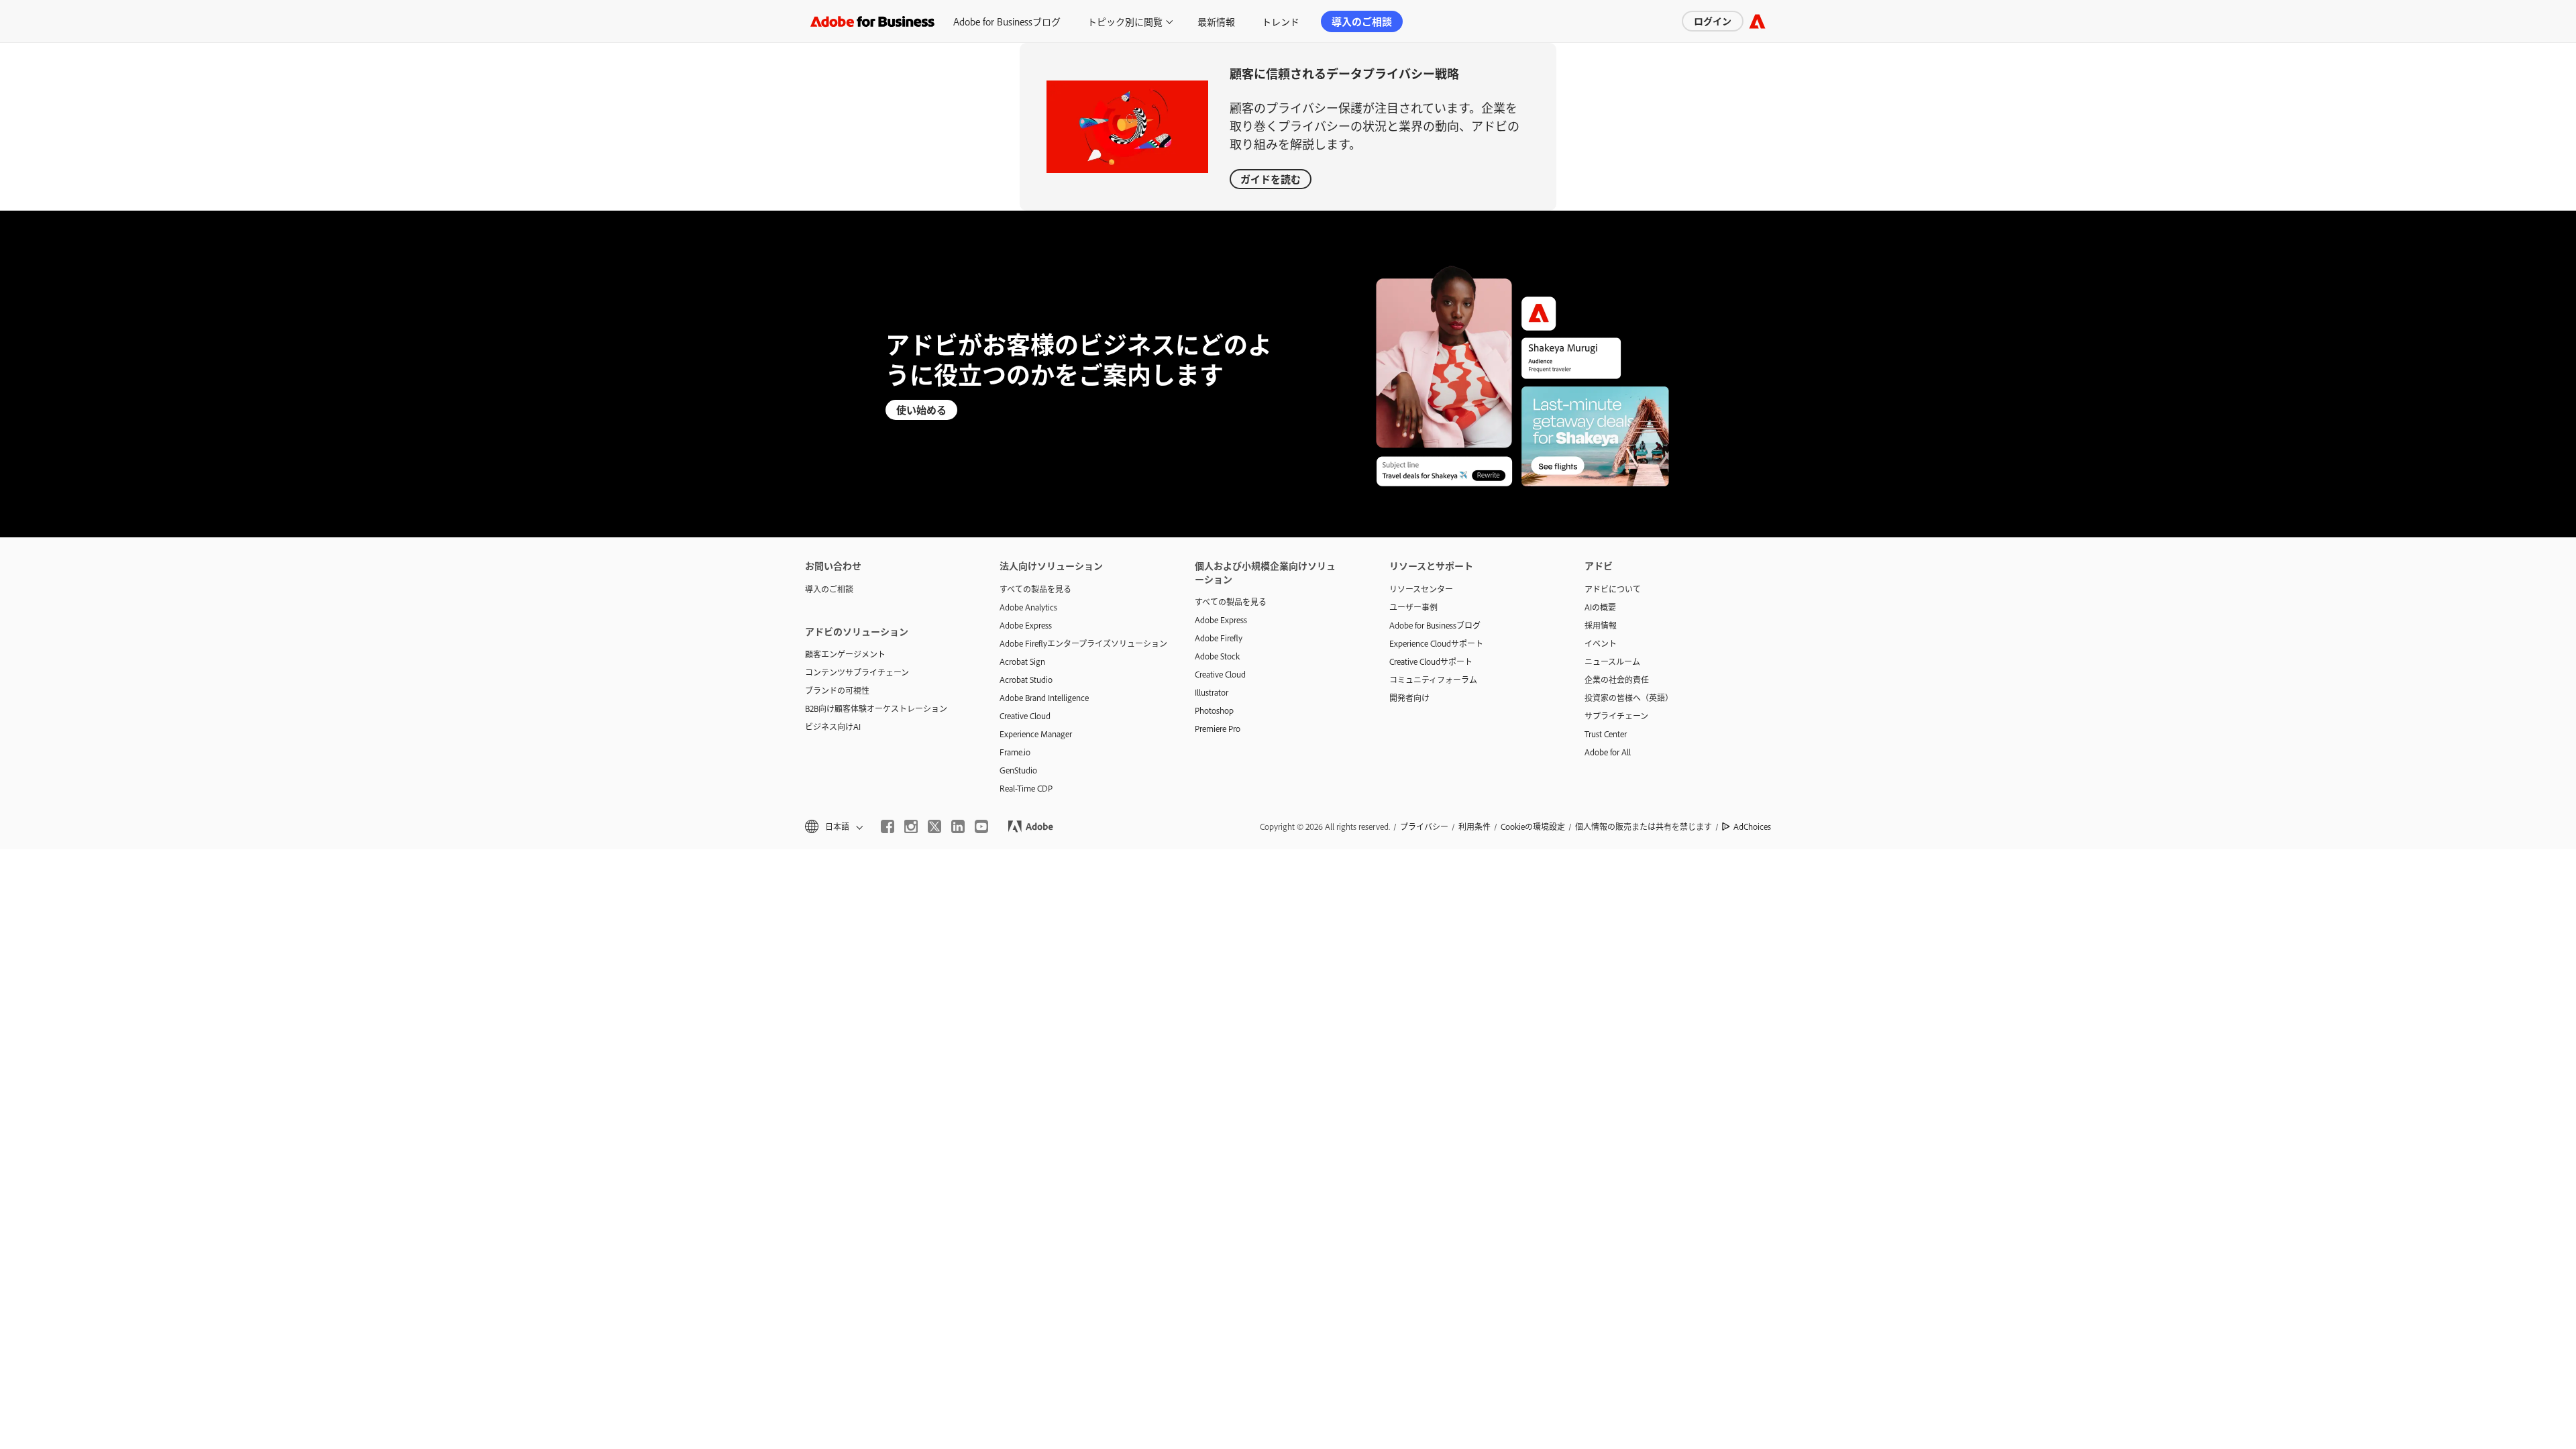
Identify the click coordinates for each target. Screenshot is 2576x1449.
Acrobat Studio (1026, 680)
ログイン (1713, 20)
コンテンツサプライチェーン (857, 672)
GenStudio (1018, 770)
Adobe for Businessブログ (1007, 21)
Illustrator (1212, 692)
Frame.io (1015, 752)
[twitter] (934, 826)
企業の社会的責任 (1617, 680)
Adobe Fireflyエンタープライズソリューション (1077, 643)
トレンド (1281, 21)
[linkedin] (958, 826)
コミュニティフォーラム (1433, 680)
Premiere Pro (1218, 729)
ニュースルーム (1612, 661)
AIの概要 (1600, 607)
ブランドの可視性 (837, 690)
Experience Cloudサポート (1436, 643)
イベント (1601, 643)
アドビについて (1613, 589)
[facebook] (888, 826)
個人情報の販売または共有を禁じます (1644, 826)
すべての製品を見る (1035, 589)
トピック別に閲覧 (1125, 21)
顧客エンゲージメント (845, 654)
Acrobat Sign (1022, 661)
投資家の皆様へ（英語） (1629, 698)
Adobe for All (1608, 752)
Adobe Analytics (1028, 607)
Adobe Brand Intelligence (1044, 698)
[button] (833, 827)
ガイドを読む (1271, 179)
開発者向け (1409, 698)
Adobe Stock (1217, 656)
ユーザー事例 (1413, 607)
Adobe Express (1026, 625)
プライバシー (1424, 826)
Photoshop (1214, 710)
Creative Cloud (1025, 716)
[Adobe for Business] (872, 21)
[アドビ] (1757, 21)
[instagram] (911, 826)
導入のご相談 (1362, 21)
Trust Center (1606, 734)
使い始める (921, 410)
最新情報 (1216, 21)
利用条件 (1474, 826)
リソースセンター (1421, 589)
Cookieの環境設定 (1533, 826)
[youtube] (981, 826)
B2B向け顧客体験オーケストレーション (876, 708)
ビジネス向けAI (833, 727)
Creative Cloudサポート (1431, 661)
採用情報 (1601, 625)
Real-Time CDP (1026, 788)
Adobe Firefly (1219, 638)
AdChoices (1752, 826)
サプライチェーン (1616, 716)
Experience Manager (1036, 734)
